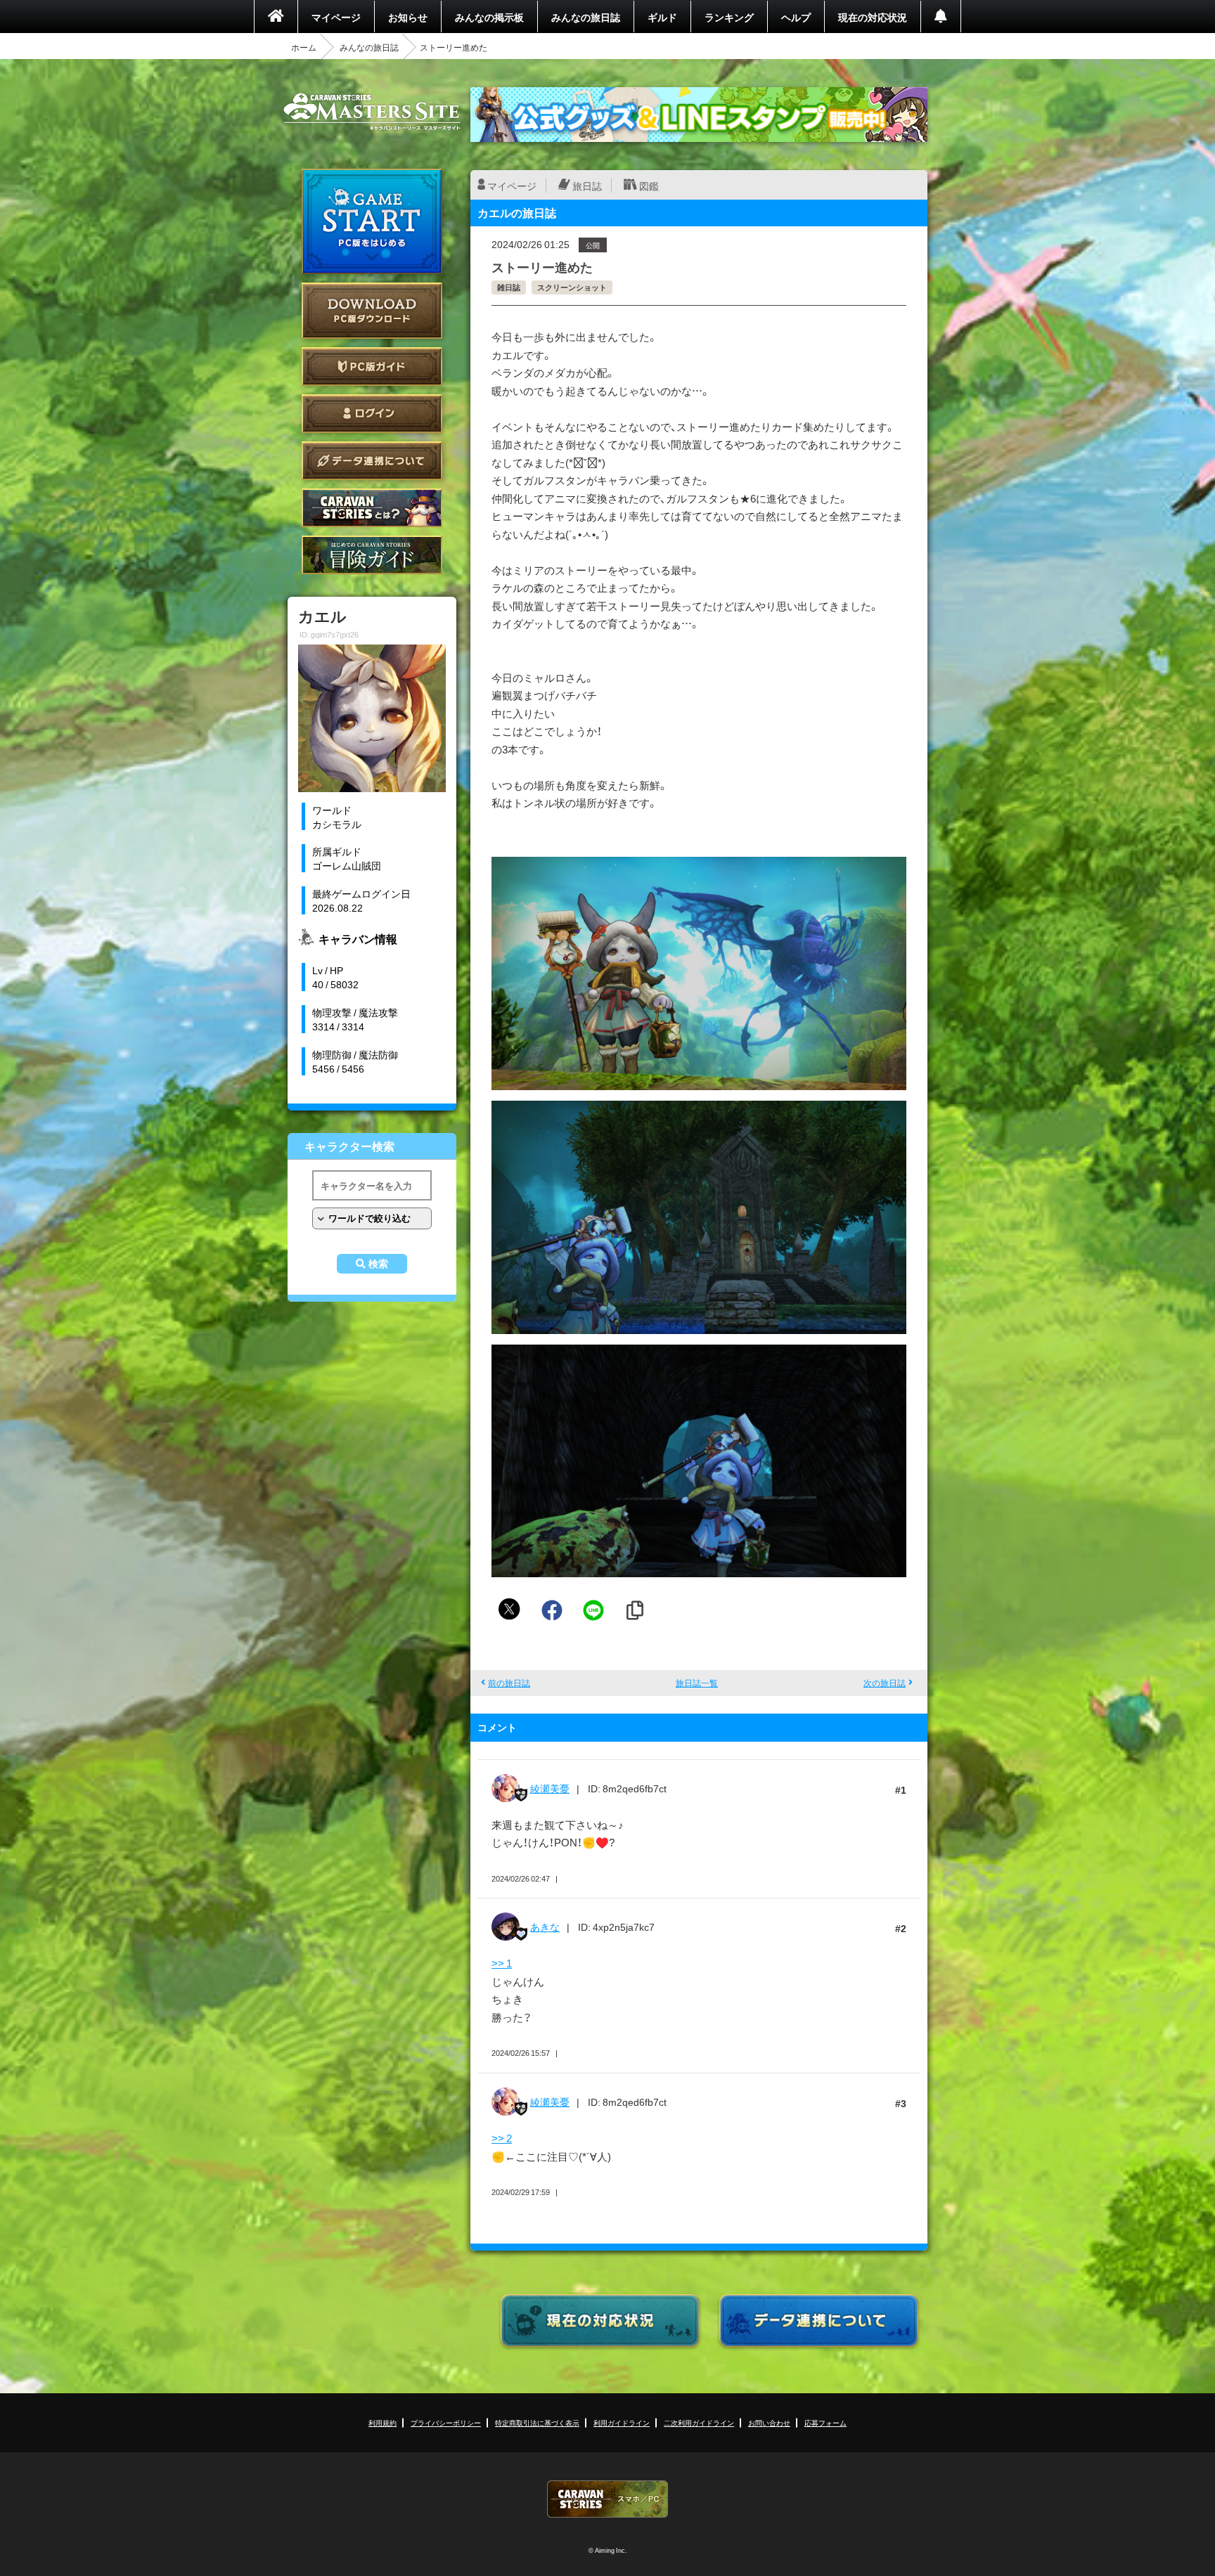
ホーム (304, 47)
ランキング (729, 17)
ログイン (372, 414)
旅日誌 (587, 186)
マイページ (336, 17)
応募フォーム (825, 2422)
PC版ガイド (372, 367)
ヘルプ (796, 17)
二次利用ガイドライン (699, 2422)
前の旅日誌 (509, 1683)
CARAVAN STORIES (607, 2499)
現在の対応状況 (873, 17)
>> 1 (502, 1963)
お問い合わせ (769, 2422)
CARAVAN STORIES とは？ (372, 508)
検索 (378, 1264)
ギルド (662, 17)
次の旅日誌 (885, 1683)
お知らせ (408, 17)
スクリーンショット (572, 287)
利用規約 (382, 2422)
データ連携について (372, 461)
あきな (545, 1927)
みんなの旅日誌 (586, 17)
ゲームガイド (372, 555)
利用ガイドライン (622, 2422)
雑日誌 (509, 287)
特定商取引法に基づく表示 (537, 2422)
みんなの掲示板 (489, 17)
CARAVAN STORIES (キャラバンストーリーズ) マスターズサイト (372, 112)
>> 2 (502, 2138)
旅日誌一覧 (697, 1683)
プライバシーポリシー (446, 2422)
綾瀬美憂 (550, 1788)
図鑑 (649, 186)
